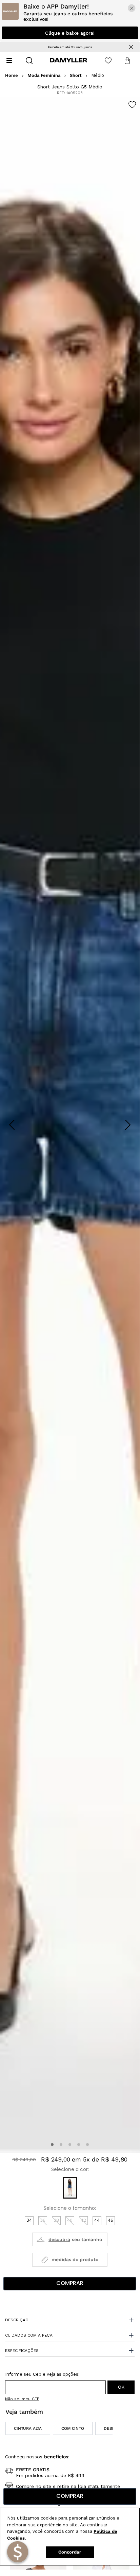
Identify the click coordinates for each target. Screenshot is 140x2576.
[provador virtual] (70, 2239)
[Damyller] (68, 60)
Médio (98, 75)
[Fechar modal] (132, 8)
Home (12, 75)
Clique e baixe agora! (70, 33)
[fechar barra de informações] (131, 47)
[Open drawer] (9, 61)
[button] (52, 2145)
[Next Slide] (128, 1125)
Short (76, 75)
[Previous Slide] (12, 1125)
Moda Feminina (44, 75)
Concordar (70, 2552)
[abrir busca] (29, 61)
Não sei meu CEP (22, 2399)
